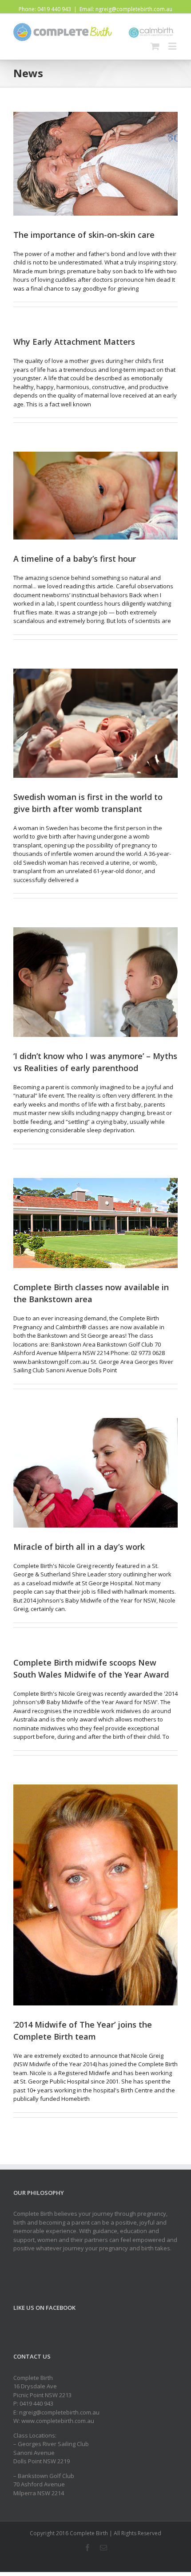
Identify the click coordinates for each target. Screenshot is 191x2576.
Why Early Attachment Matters (74, 342)
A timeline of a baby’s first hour (75, 559)
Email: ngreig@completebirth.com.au (126, 9)
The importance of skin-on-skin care (84, 235)
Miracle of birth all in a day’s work (79, 1547)
